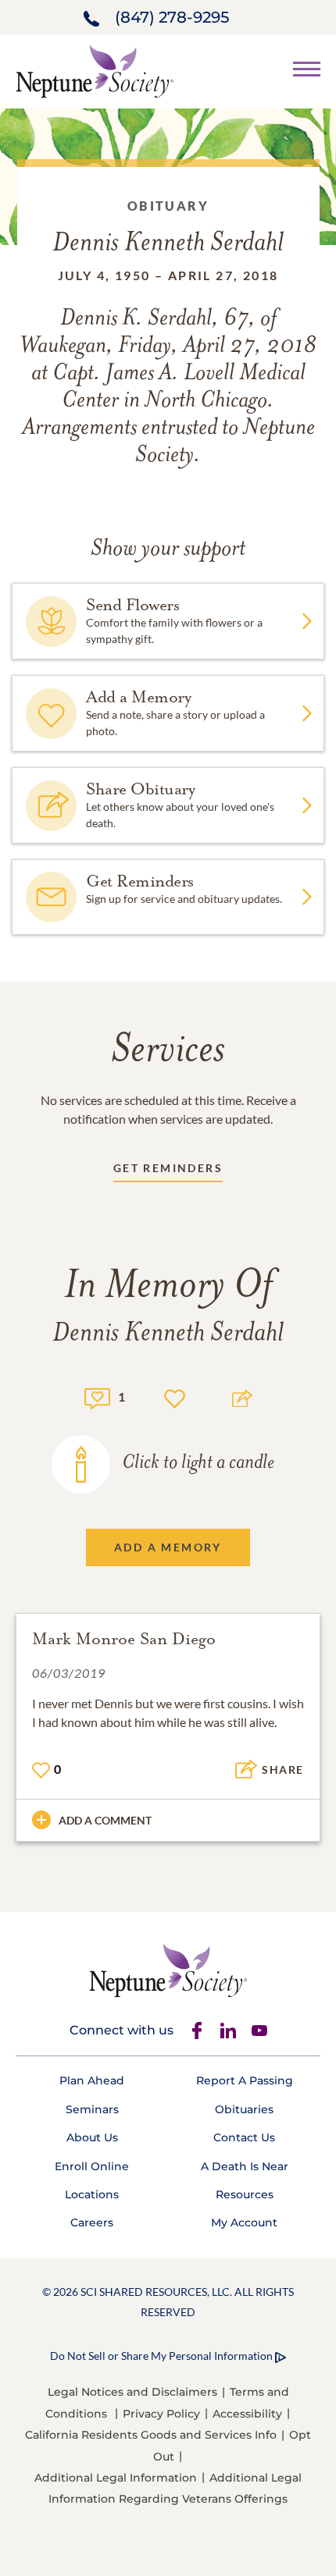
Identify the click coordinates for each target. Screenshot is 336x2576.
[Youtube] (259, 2031)
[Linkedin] (228, 2031)
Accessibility (247, 2414)
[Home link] (95, 70)
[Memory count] (97, 1396)
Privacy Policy (161, 2414)
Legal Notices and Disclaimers (132, 2392)
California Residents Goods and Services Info (151, 2435)
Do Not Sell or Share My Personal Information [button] (161, 2356)
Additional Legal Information (116, 2478)
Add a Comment (105, 1820)
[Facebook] (197, 2031)
